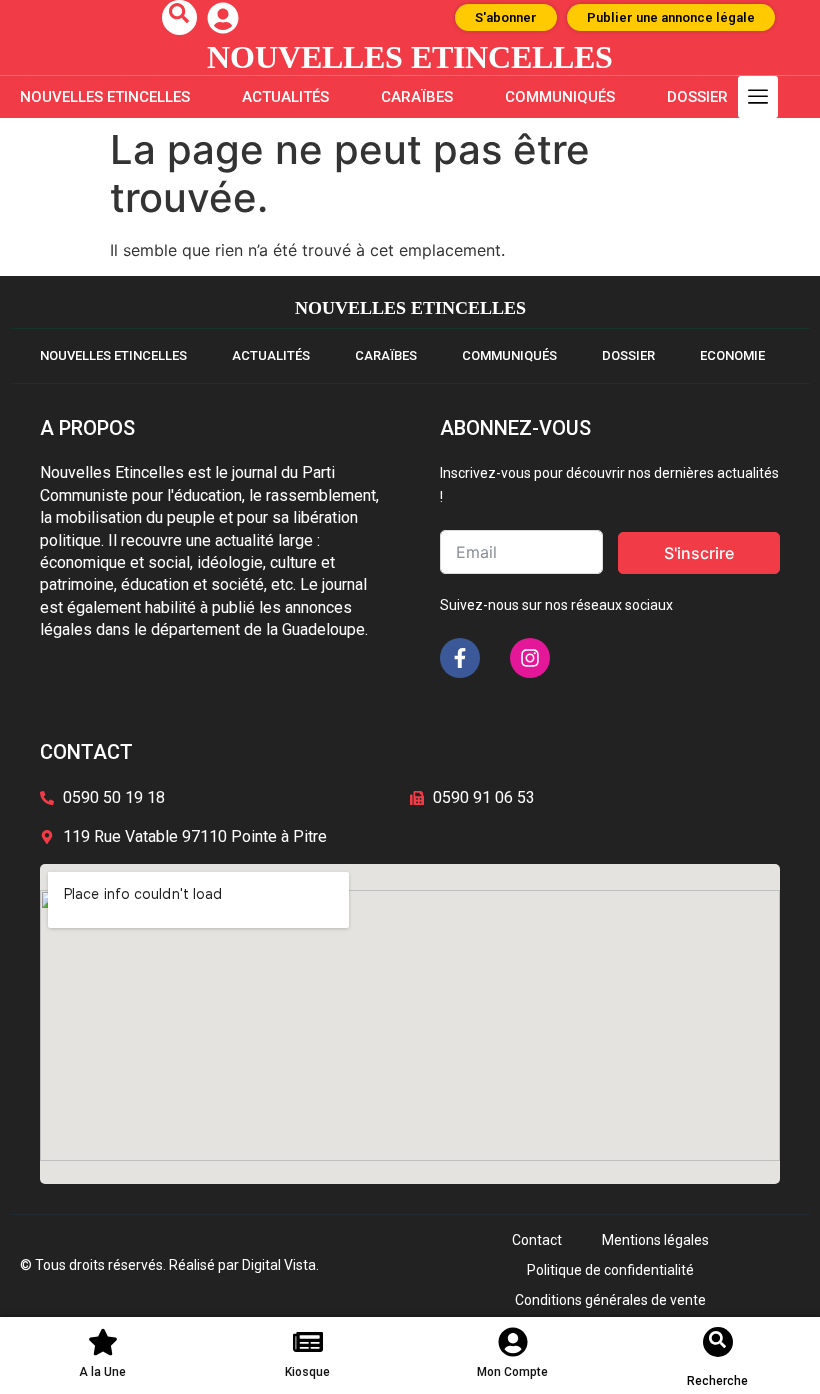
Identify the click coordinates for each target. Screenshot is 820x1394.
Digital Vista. (280, 1265)
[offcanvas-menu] (758, 97)
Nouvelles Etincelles (105, 97)
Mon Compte (512, 1372)
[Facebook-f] (460, 658)
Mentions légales (655, 1240)
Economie (732, 355)
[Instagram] (530, 658)
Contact (537, 1240)
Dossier (697, 97)
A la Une (102, 1372)
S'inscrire (699, 553)
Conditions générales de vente (610, 1300)
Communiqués (560, 97)
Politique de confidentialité (610, 1270)
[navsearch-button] (179, 17)
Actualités (285, 97)
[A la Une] (103, 1342)
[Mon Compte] (513, 1342)
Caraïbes (417, 97)
